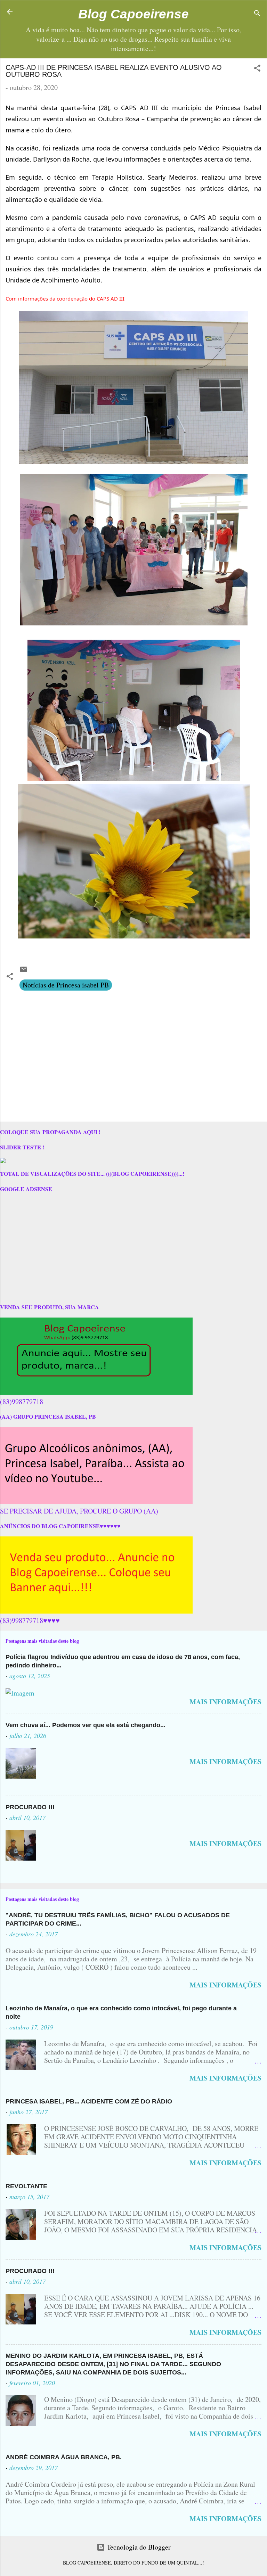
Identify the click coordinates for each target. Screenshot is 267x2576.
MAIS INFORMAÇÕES (225, 1702)
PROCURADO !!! (30, 1807)
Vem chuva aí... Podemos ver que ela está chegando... (86, 1725)
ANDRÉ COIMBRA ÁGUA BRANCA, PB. (64, 2457)
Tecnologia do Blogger (138, 2547)
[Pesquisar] (257, 14)
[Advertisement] (133, 1062)
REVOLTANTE (26, 2186)
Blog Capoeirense (133, 14)
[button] (257, 69)
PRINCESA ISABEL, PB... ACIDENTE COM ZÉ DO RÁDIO (89, 2101)
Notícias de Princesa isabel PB (66, 985)
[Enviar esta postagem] (24, 971)
